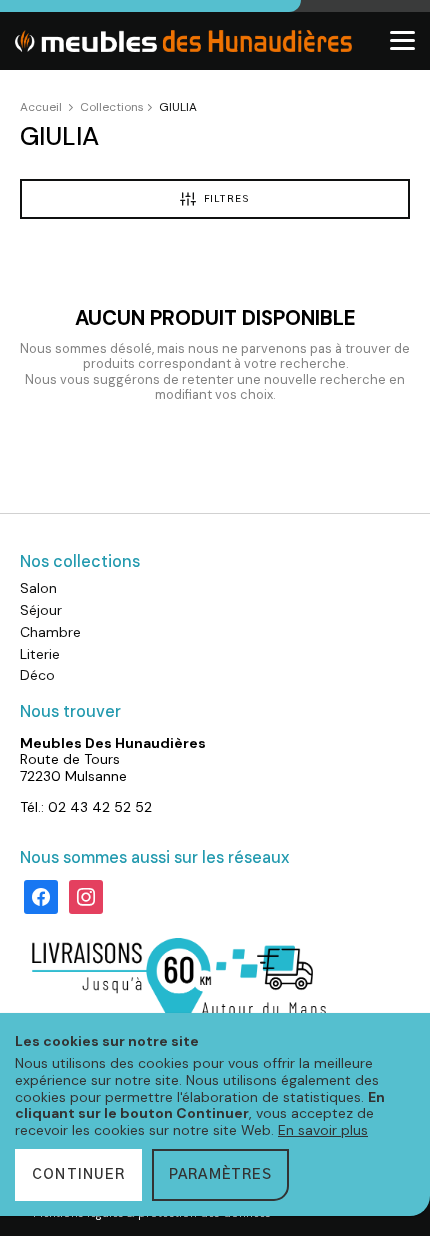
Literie (40, 654)
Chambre (50, 632)
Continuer (78, 1175)
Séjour (41, 610)
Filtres (227, 199)
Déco (37, 675)
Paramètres (220, 1175)
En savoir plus (323, 1130)
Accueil (41, 107)
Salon (38, 588)
